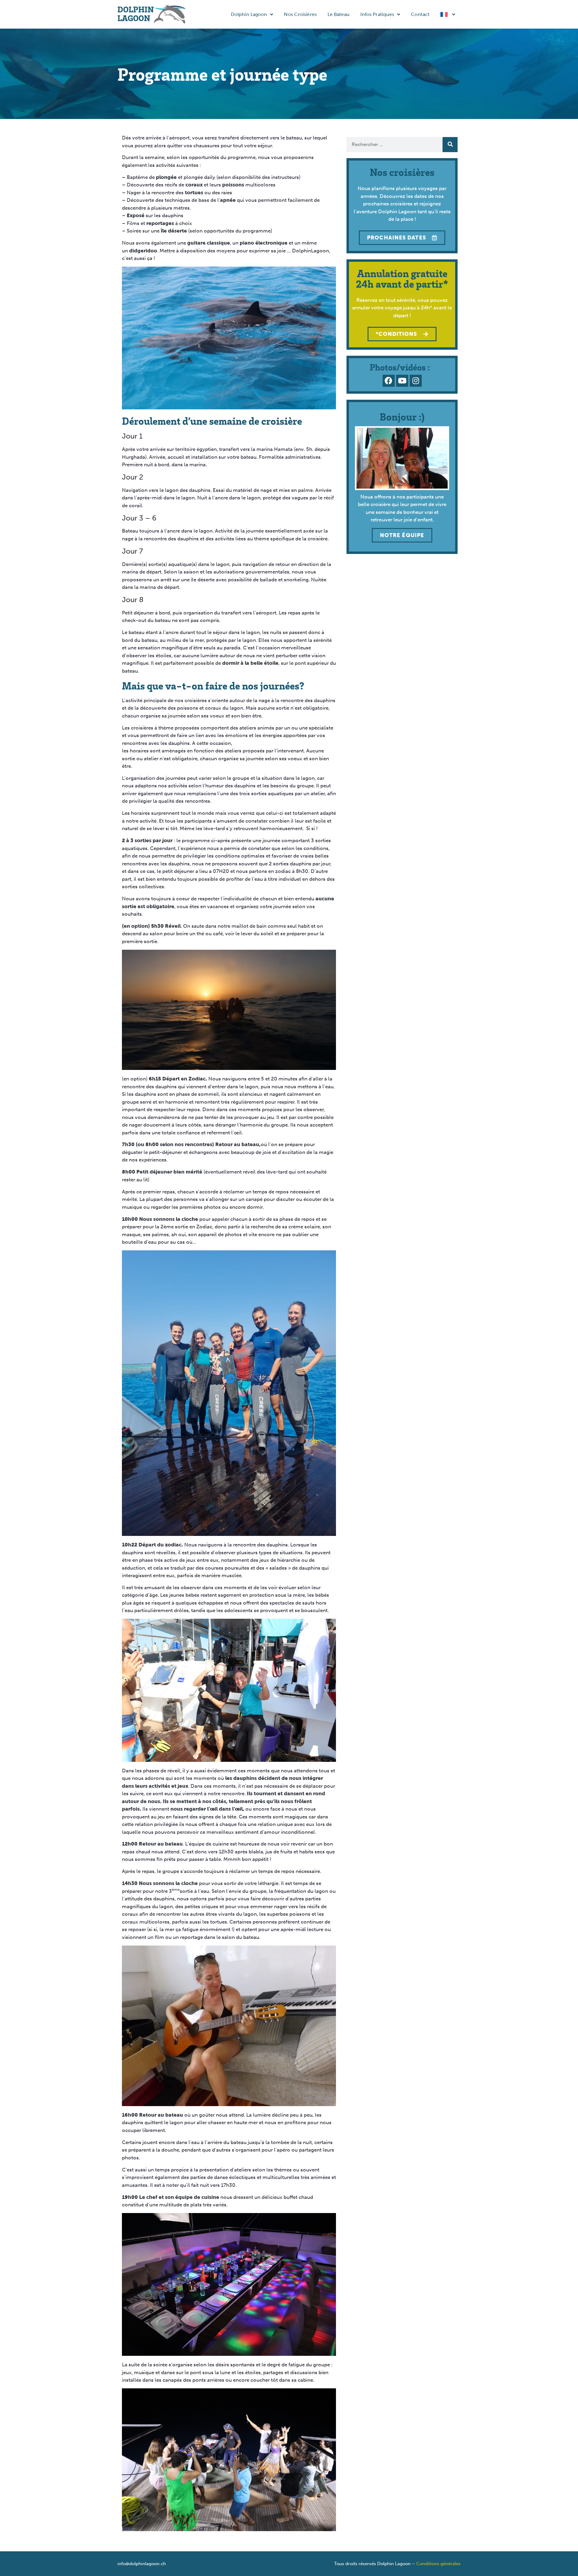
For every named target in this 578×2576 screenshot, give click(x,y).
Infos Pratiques (377, 14)
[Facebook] (389, 381)
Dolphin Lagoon (249, 14)
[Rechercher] (450, 145)
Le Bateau (339, 14)
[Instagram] (416, 381)
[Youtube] (402, 381)
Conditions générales (438, 2564)
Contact (420, 14)
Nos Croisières (300, 14)
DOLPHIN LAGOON (136, 13)
